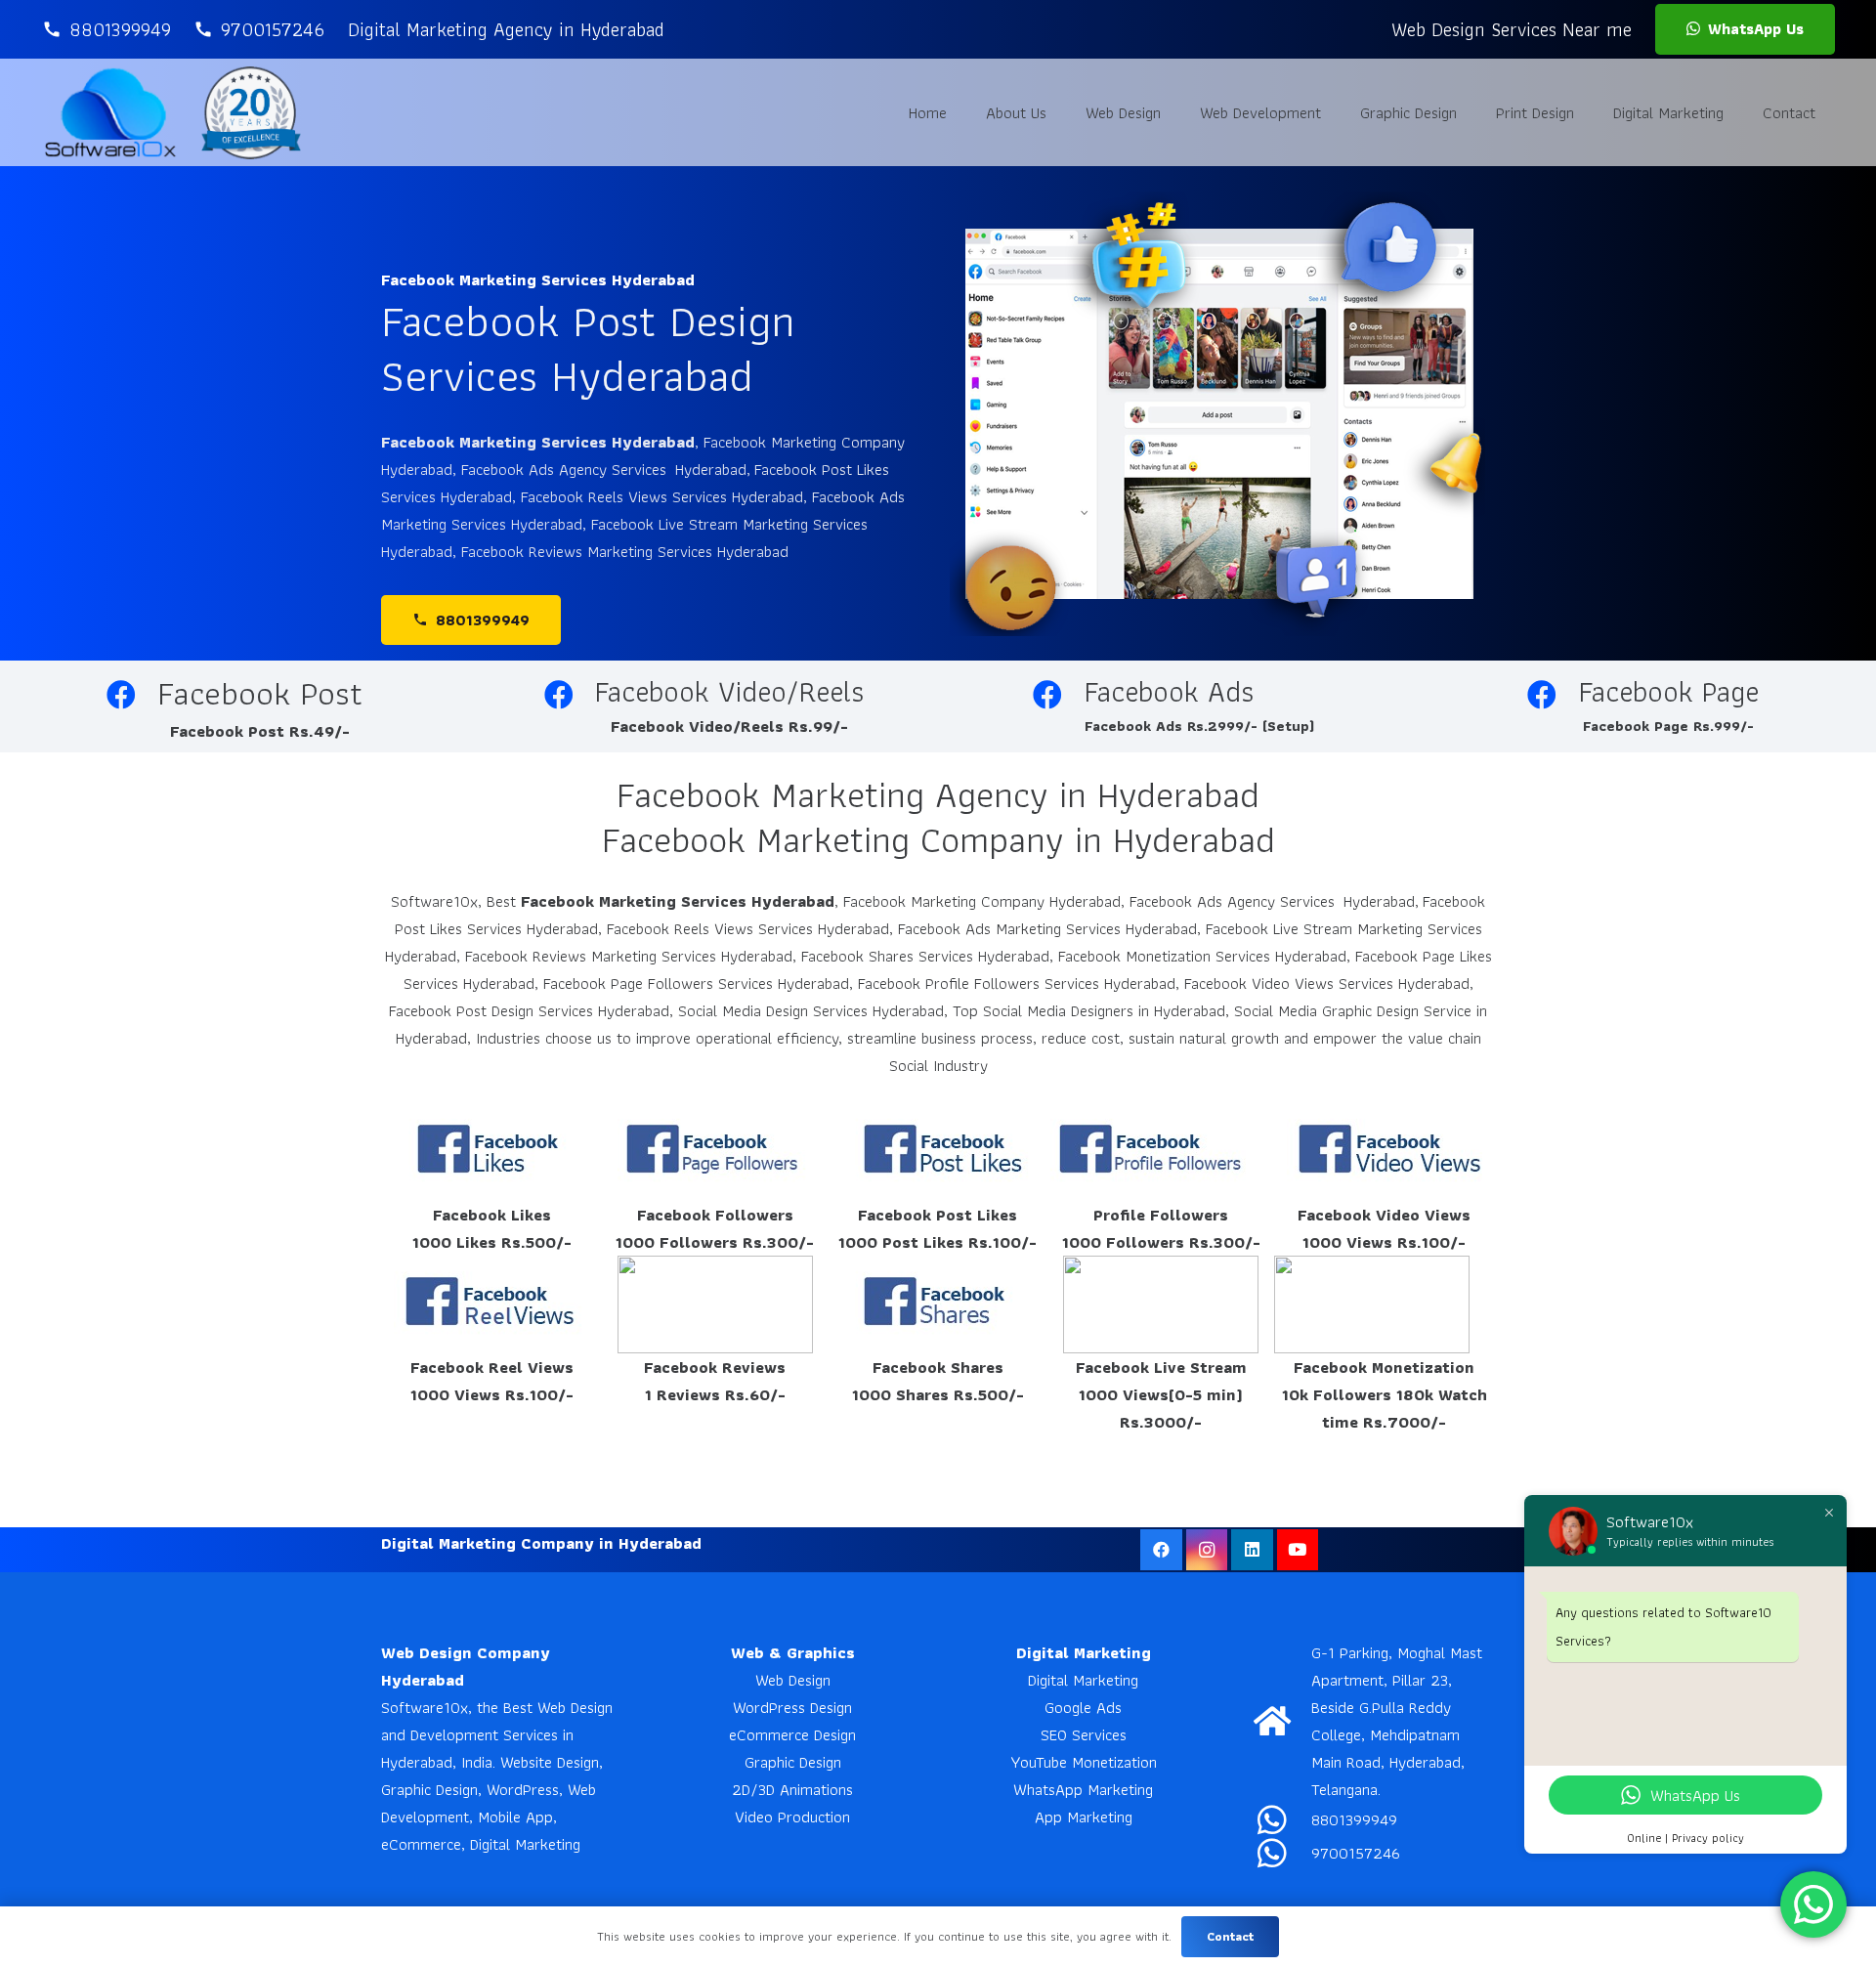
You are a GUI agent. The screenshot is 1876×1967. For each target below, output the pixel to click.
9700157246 (1356, 1853)
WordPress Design (792, 1707)
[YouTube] (1298, 1550)
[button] (1175, 112)
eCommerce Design (792, 1734)
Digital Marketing (1083, 1680)
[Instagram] (1207, 1550)
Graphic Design (793, 1762)
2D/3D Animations (792, 1789)
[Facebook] (1161, 1550)
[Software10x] (110, 112)
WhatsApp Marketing (1083, 1789)
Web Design (793, 1680)
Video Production (792, 1817)
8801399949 (1354, 1819)
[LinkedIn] (1252, 1550)
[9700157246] (1282, 1853)
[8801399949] (1282, 1819)
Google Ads (1083, 1707)
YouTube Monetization (1084, 1762)
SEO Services (1084, 1734)
